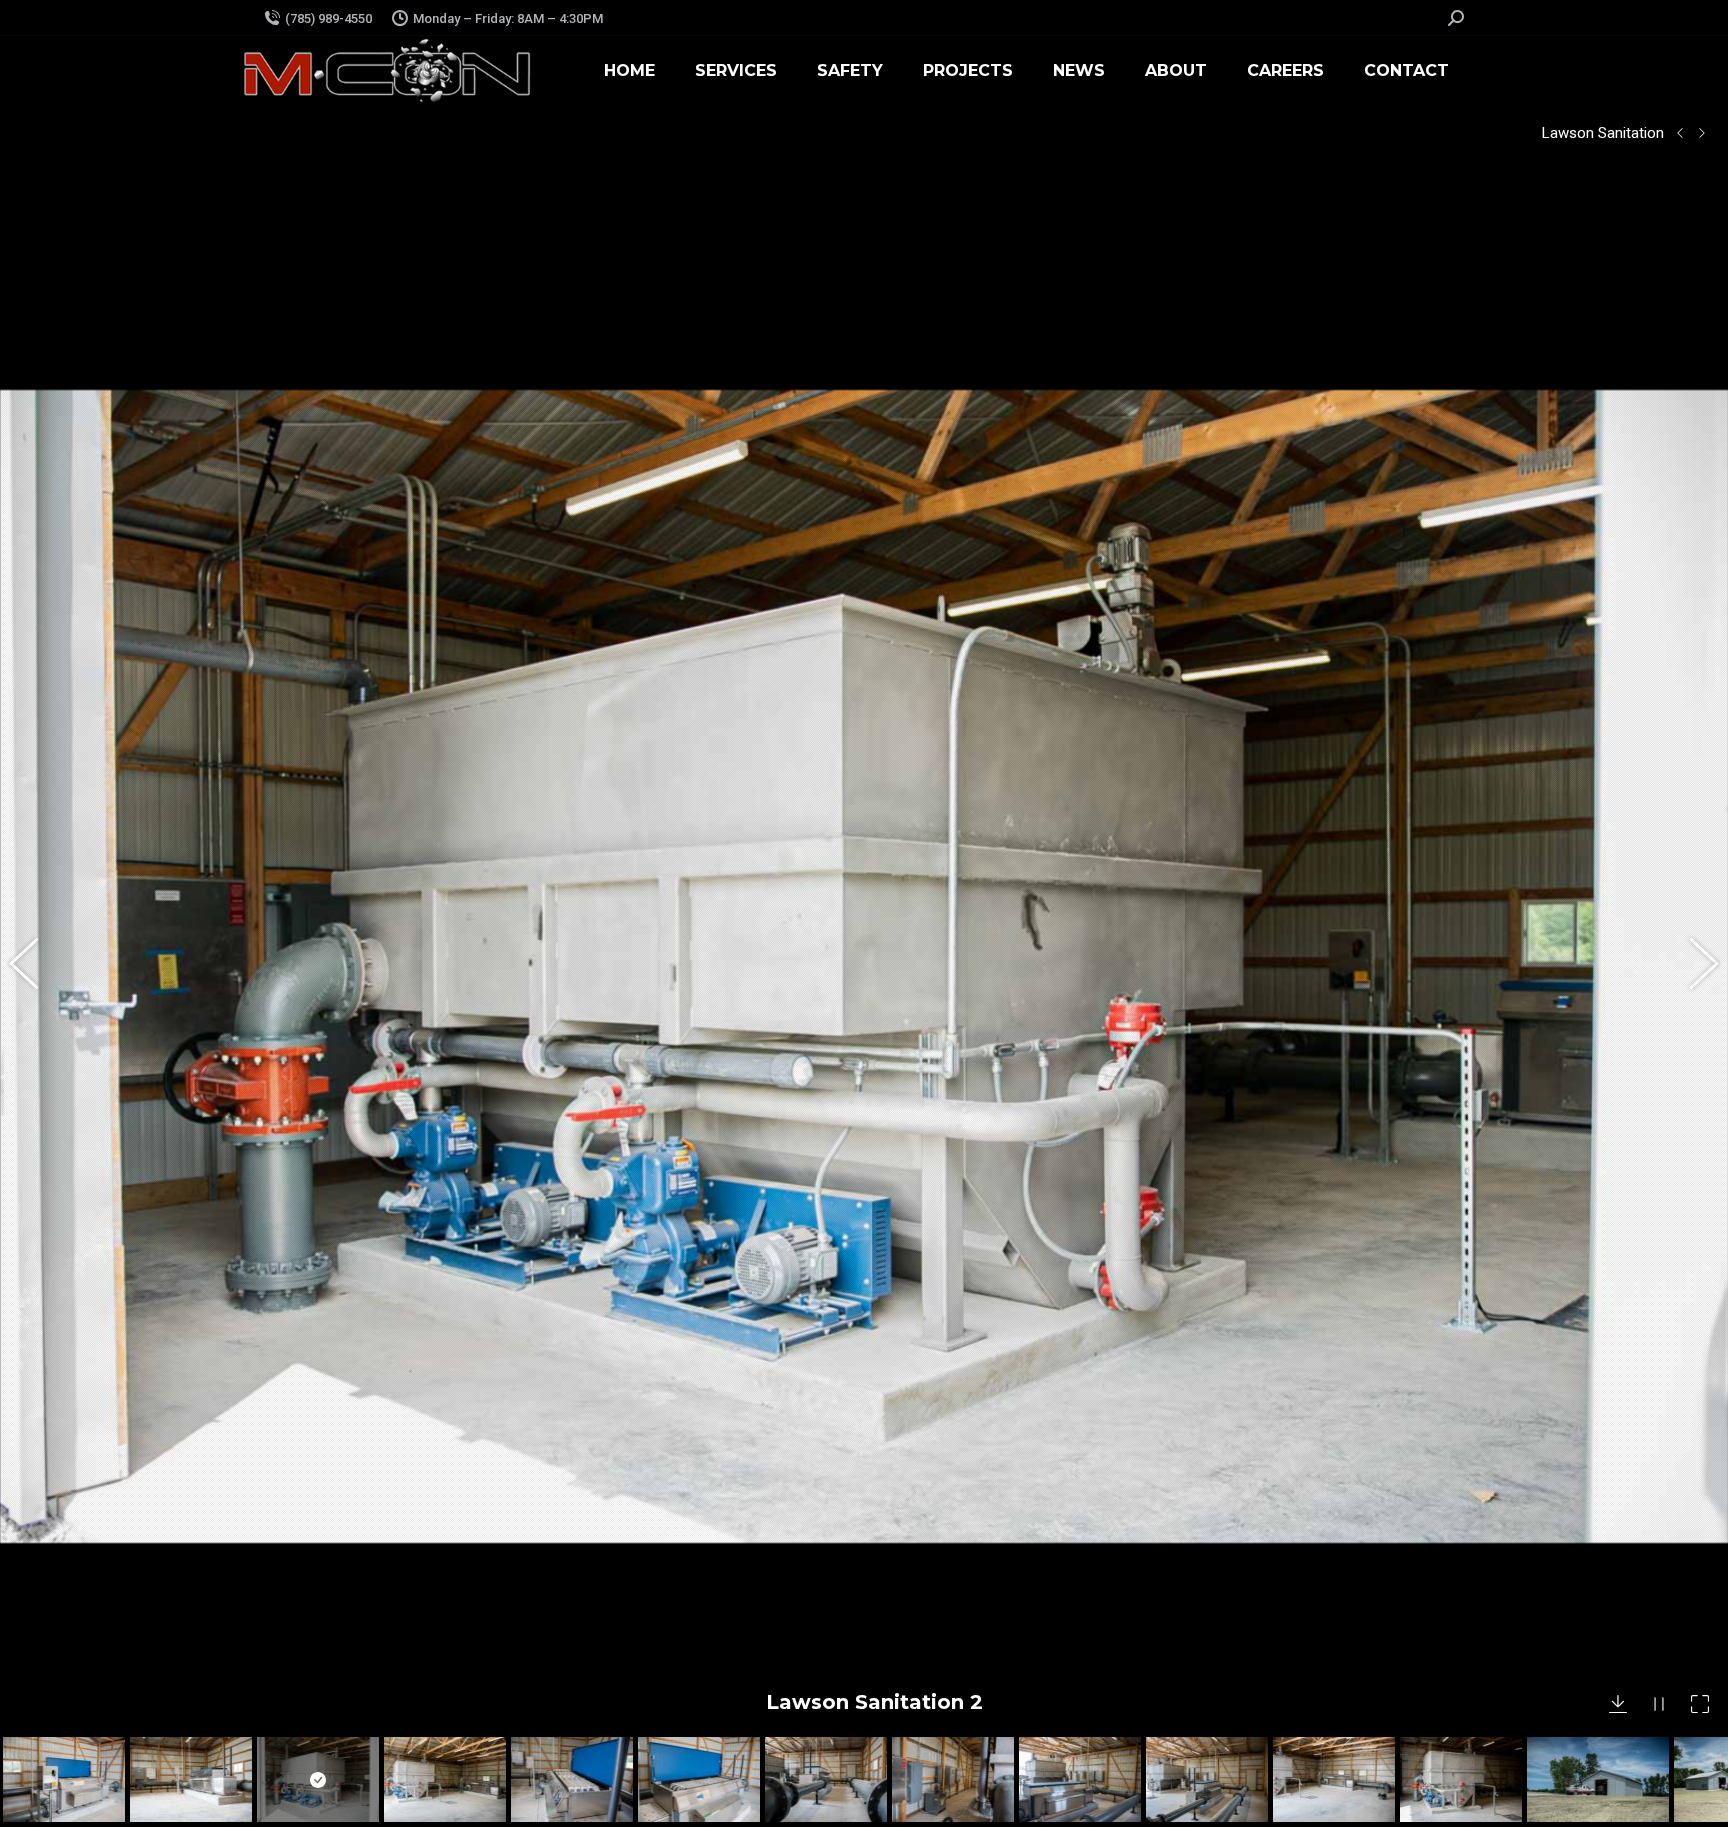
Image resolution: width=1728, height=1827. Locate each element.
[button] (35, 967)
